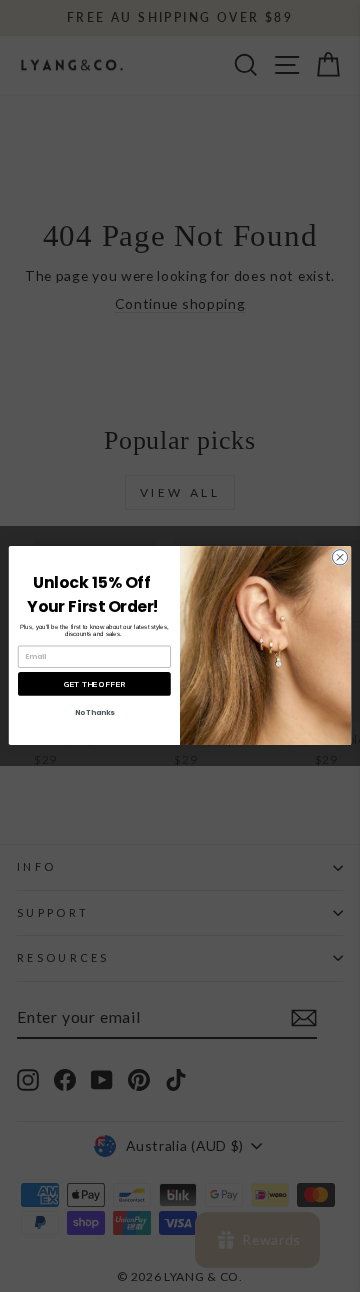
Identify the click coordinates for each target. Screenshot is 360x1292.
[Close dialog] (339, 557)
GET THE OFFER (94, 684)
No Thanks (95, 713)
